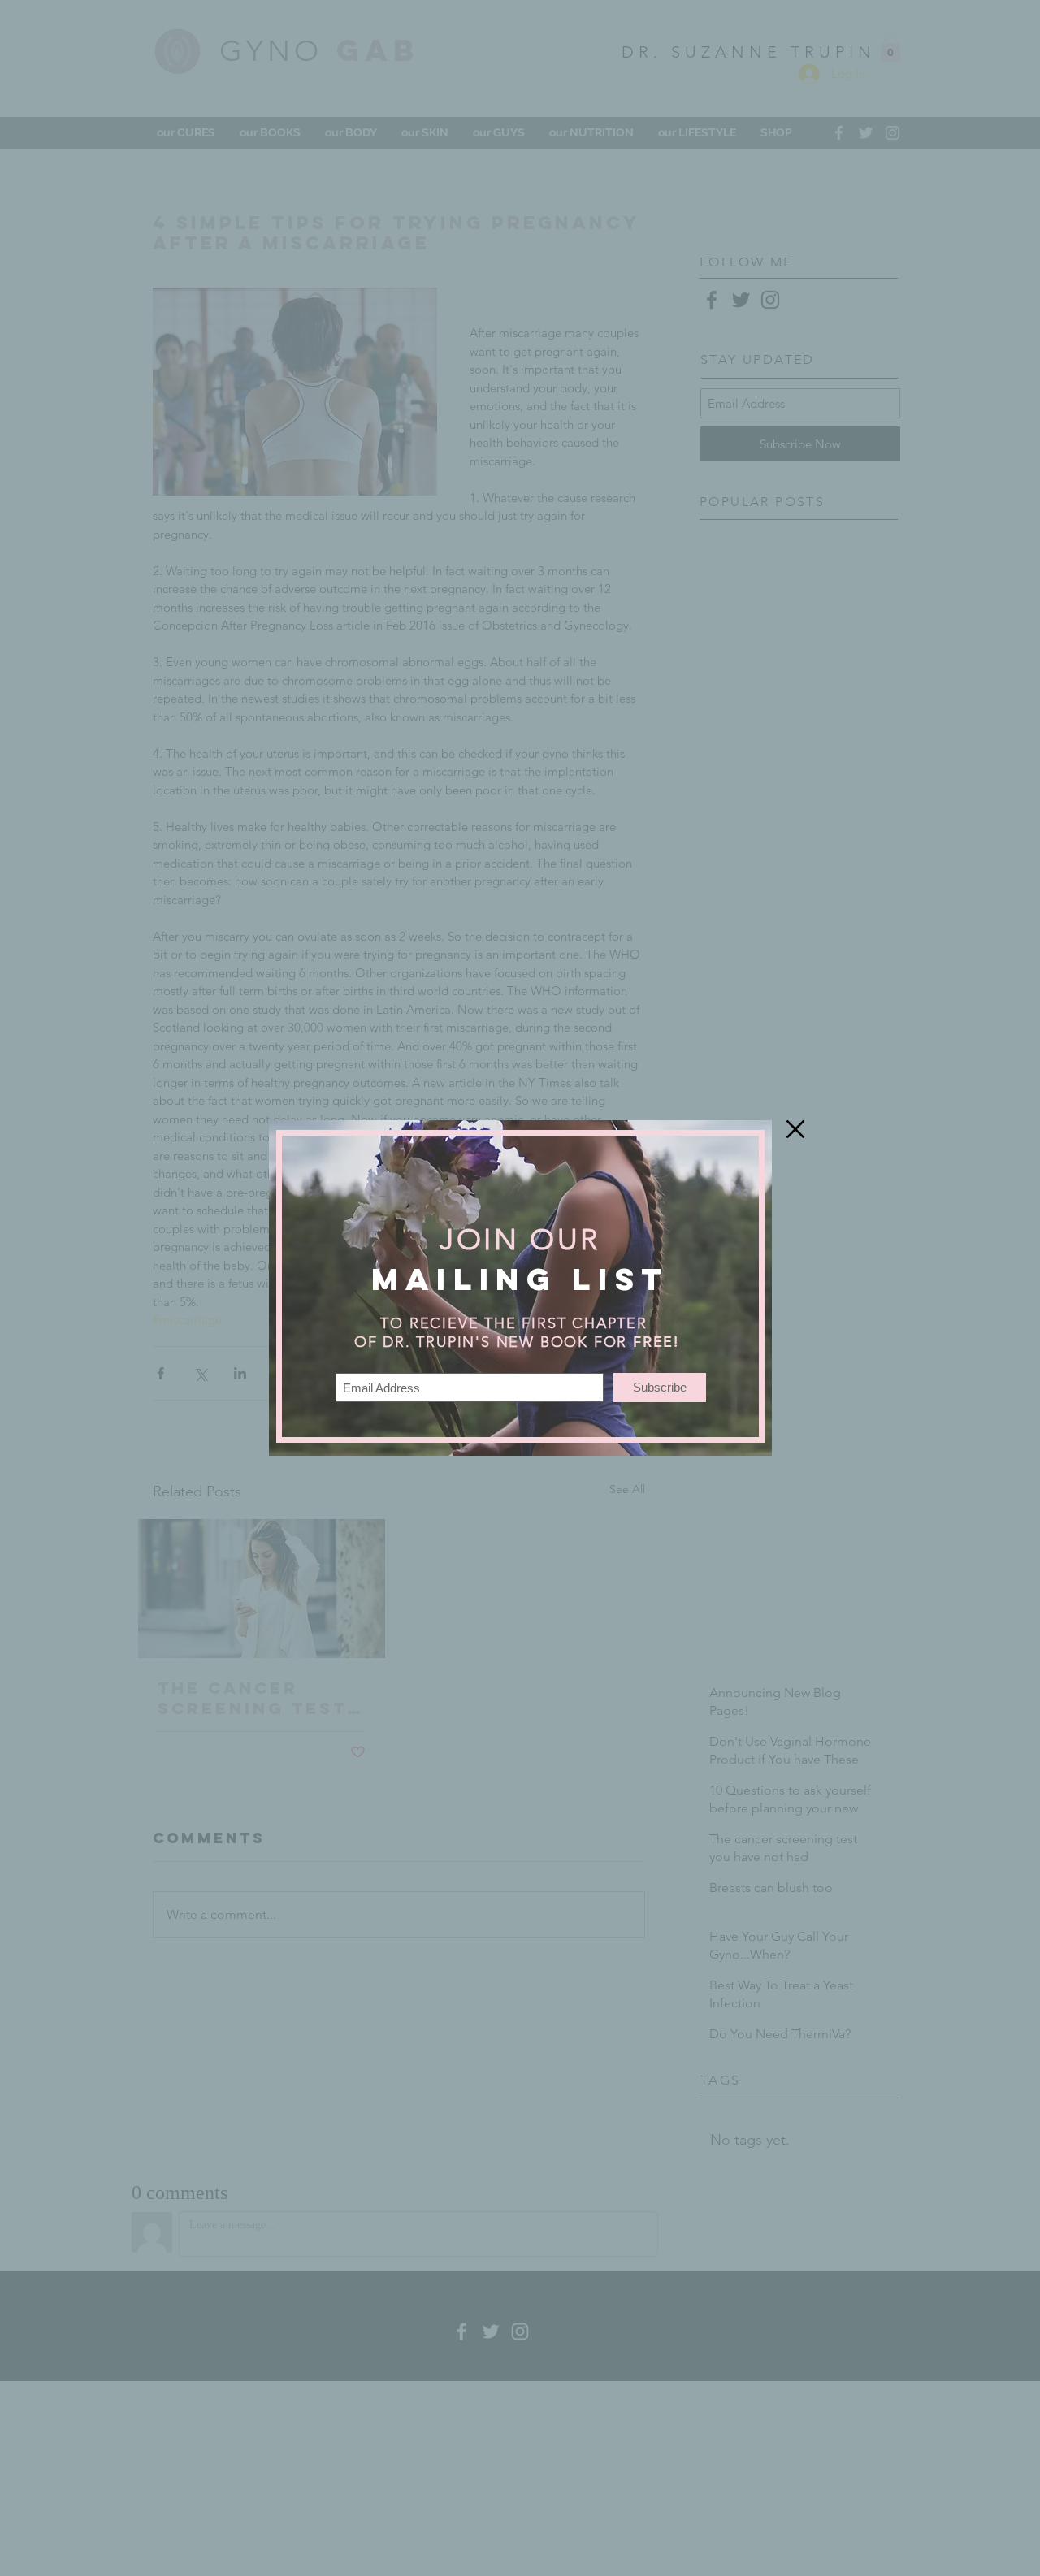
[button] (795, 1129)
